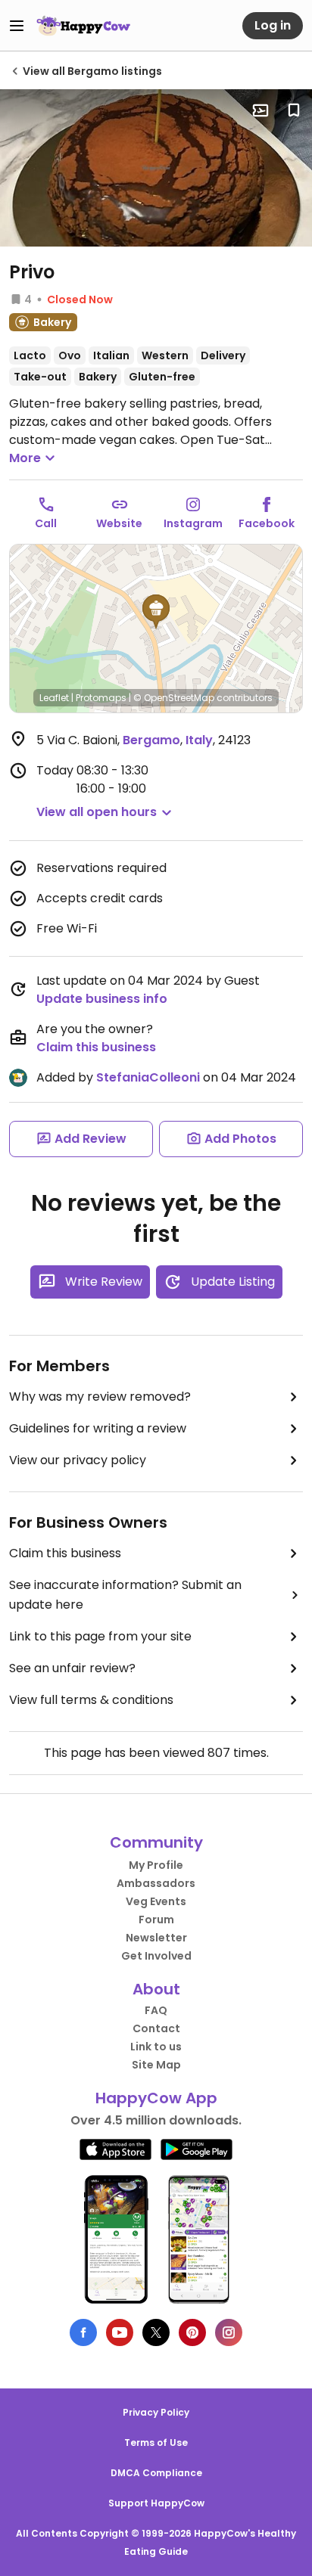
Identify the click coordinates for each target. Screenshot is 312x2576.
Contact (156, 2028)
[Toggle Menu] (17, 26)
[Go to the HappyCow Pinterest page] (192, 2332)
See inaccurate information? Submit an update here (125, 1595)
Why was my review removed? (100, 1397)
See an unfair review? (72, 1668)
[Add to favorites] (294, 110)
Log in (273, 25)
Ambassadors (156, 1883)
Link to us (156, 2047)
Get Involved (156, 1956)
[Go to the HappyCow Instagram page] (229, 2332)
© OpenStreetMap (174, 698)
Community (156, 1842)
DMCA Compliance (156, 2473)
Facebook (267, 523)
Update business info (102, 999)
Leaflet (54, 698)
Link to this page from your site (100, 1636)
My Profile (156, 1865)
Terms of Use (156, 2443)
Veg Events (156, 1901)
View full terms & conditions (91, 1700)
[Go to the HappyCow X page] (156, 2332)
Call (46, 523)
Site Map (156, 2065)
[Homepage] (83, 26)
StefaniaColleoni (148, 1077)
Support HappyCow (156, 2503)
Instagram (193, 523)
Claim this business (96, 1047)
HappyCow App (156, 2098)
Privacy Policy (156, 2412)
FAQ (156, 2010)
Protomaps (101, 698)
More (25, 458)
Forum (156, 1920)
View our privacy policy (78, 1460)
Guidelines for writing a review (98, 1428)
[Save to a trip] (261, 110)
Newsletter (156, 1938)
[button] (156, 612)
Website (119, 523)
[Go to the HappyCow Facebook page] (83, 2332)
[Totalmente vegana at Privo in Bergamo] (156, 168)
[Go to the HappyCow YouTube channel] (120, 2332)
